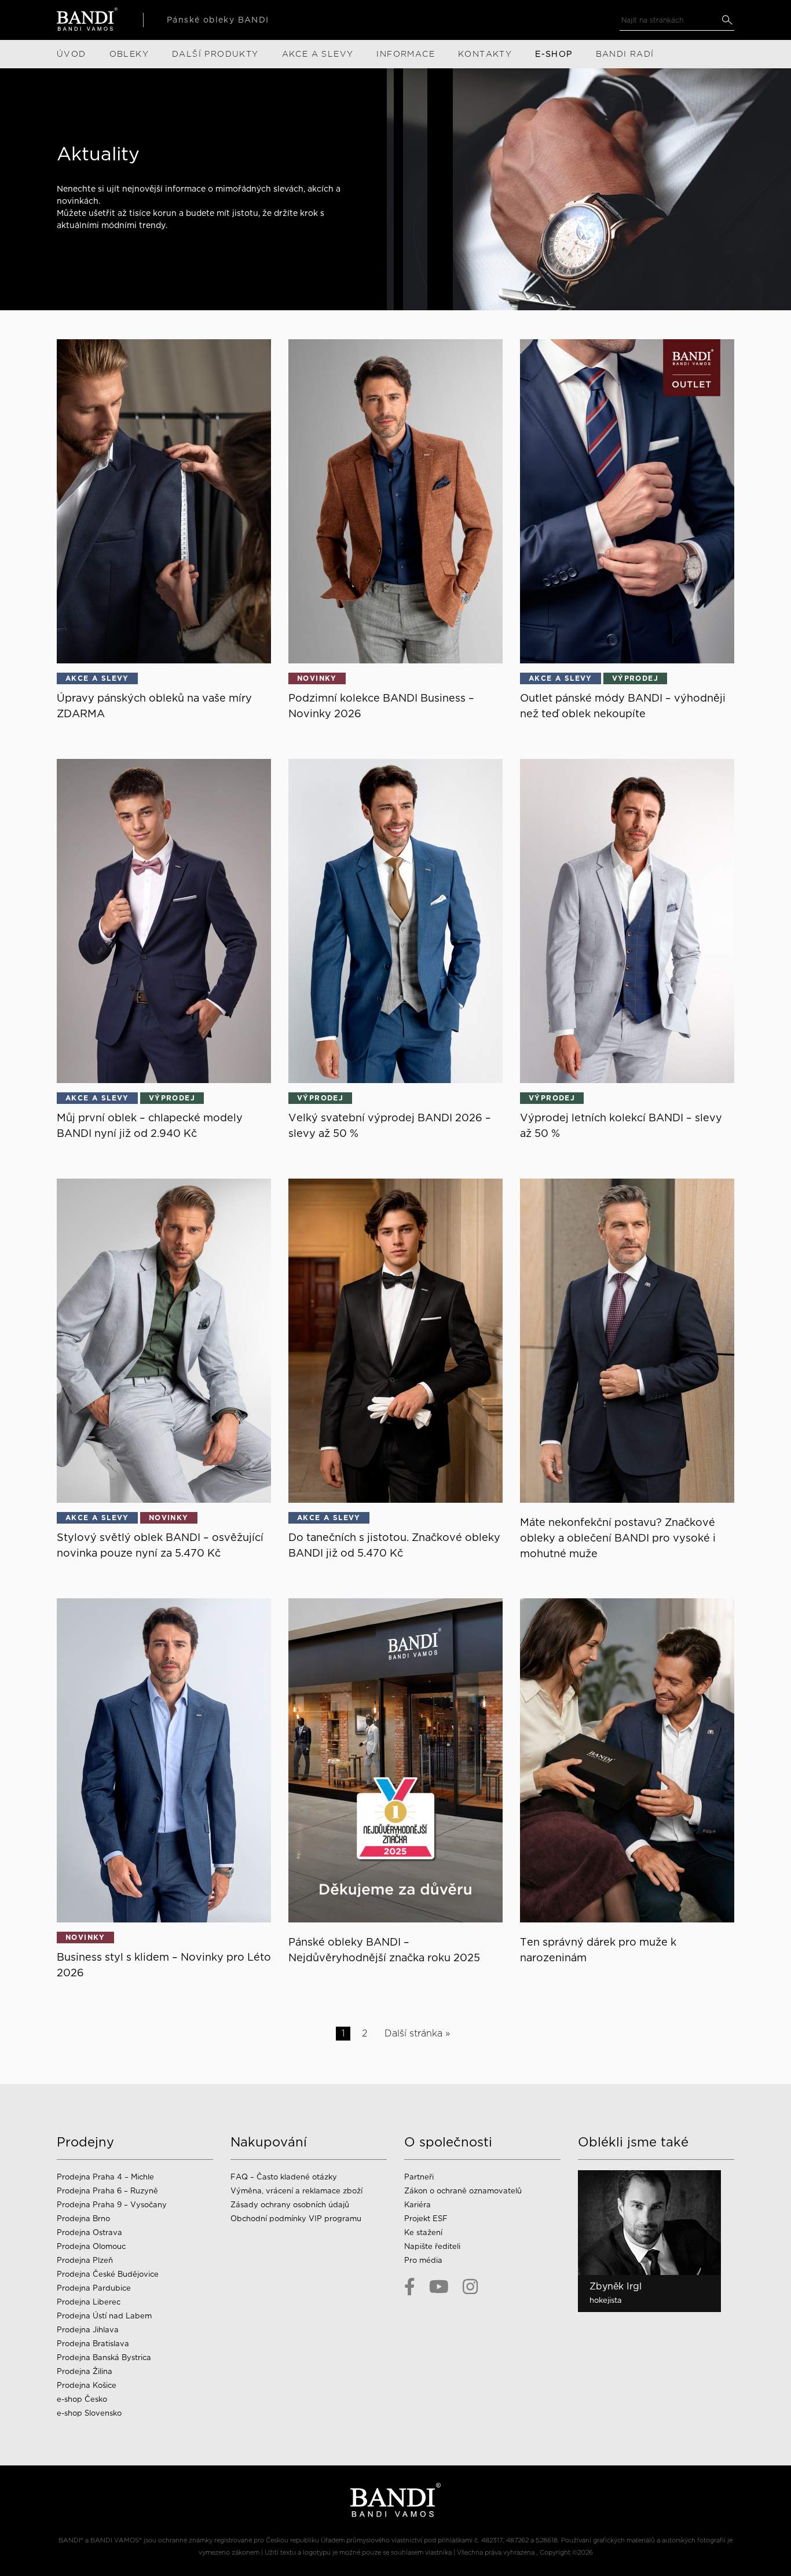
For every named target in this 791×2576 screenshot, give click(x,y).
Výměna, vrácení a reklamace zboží (296, 2191)
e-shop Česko (82, 2399)
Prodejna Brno (83, 2219)
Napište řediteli (432, 2246)
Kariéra (418, 2205)
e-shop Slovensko (89, 2413)
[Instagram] (470, 2287)
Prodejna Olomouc (91, 2246)
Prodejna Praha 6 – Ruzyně (107, 2191)
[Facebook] (410, 2287)
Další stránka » (417, 2033)
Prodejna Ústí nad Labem (104, 2316)
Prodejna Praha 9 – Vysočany (112, 2205)
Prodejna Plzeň (85, 2260)
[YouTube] (439, 2287)
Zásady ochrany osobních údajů (290, 2205)
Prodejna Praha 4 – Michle (105, 2177)
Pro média (423, 2260)
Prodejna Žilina (85, 2371)
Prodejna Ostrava (89, 2232)
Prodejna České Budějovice (108, 2274)
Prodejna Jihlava (88, 2330)
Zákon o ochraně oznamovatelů (463, 2191)
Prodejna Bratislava (93, 2344)
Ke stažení (423, 2232)
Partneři (419, 2177)
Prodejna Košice (87, 2385)
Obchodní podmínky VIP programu (297, 2219)
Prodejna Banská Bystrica (104, 2357)
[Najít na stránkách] (727, 20)
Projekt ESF (426, 2219)
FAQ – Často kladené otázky (284, 2177)
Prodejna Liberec (89, 2302)
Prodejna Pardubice (94, 2288)
